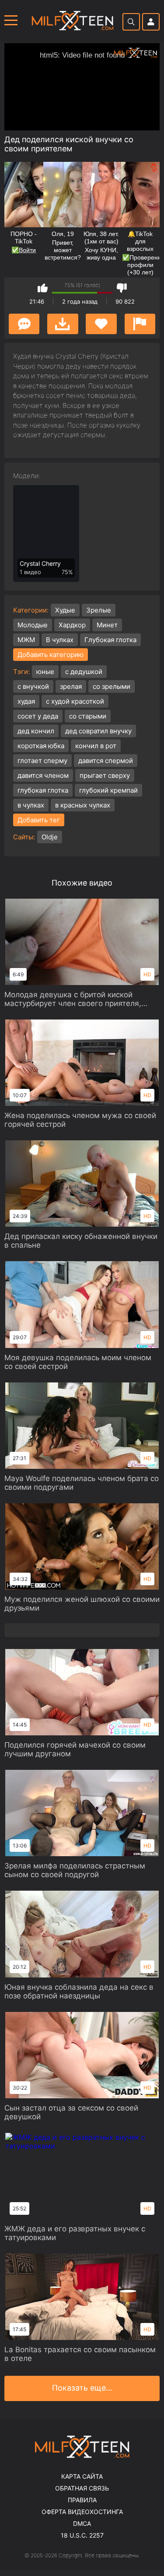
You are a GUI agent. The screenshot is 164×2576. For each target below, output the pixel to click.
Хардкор (72, 625)
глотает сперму (42, 761)
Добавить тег (39, 820)
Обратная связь (82, 2488)
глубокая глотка (43, 790)
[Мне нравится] (43, 288)
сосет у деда (38, 716)
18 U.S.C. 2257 (82, 2535)
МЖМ (26, 640)
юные (45, 672)
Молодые (33, 625)
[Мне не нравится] (122, 288)
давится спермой (106, 761)
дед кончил (36, 731)
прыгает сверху (105, 775)
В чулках (60, 640)
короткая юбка (41, 746)
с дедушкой (84, 672)
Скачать (63, 324)
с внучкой (33, 686)
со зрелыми (112, 686)
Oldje (50, 837)
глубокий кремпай (108, 790)
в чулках (31, 805)
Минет (107, 625)
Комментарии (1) (24, 324)
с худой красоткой (75, 701)
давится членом (43, 775)
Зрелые (99, 610)
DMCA (82, 2523)
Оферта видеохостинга (82, 2512)
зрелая (71, 686)
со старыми (88, 716)
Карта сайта (82, 2476)
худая (26, 701)
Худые (65, 610)
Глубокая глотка (110, 640)
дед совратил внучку (98, 731)
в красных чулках (83, 805)
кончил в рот (96, 746)
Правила (82, 2500)
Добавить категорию (51, 655)
